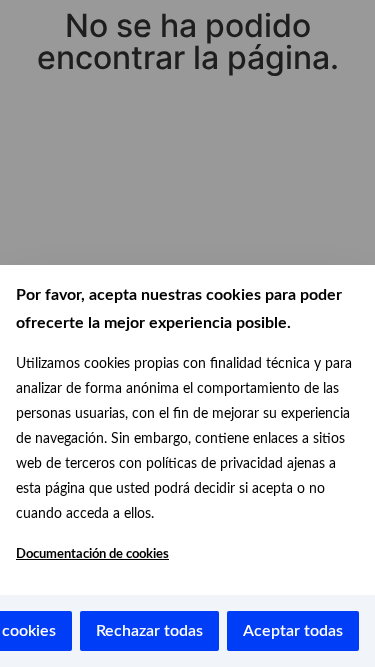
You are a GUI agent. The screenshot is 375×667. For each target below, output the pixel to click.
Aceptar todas (293, 631)
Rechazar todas (149, 631)
